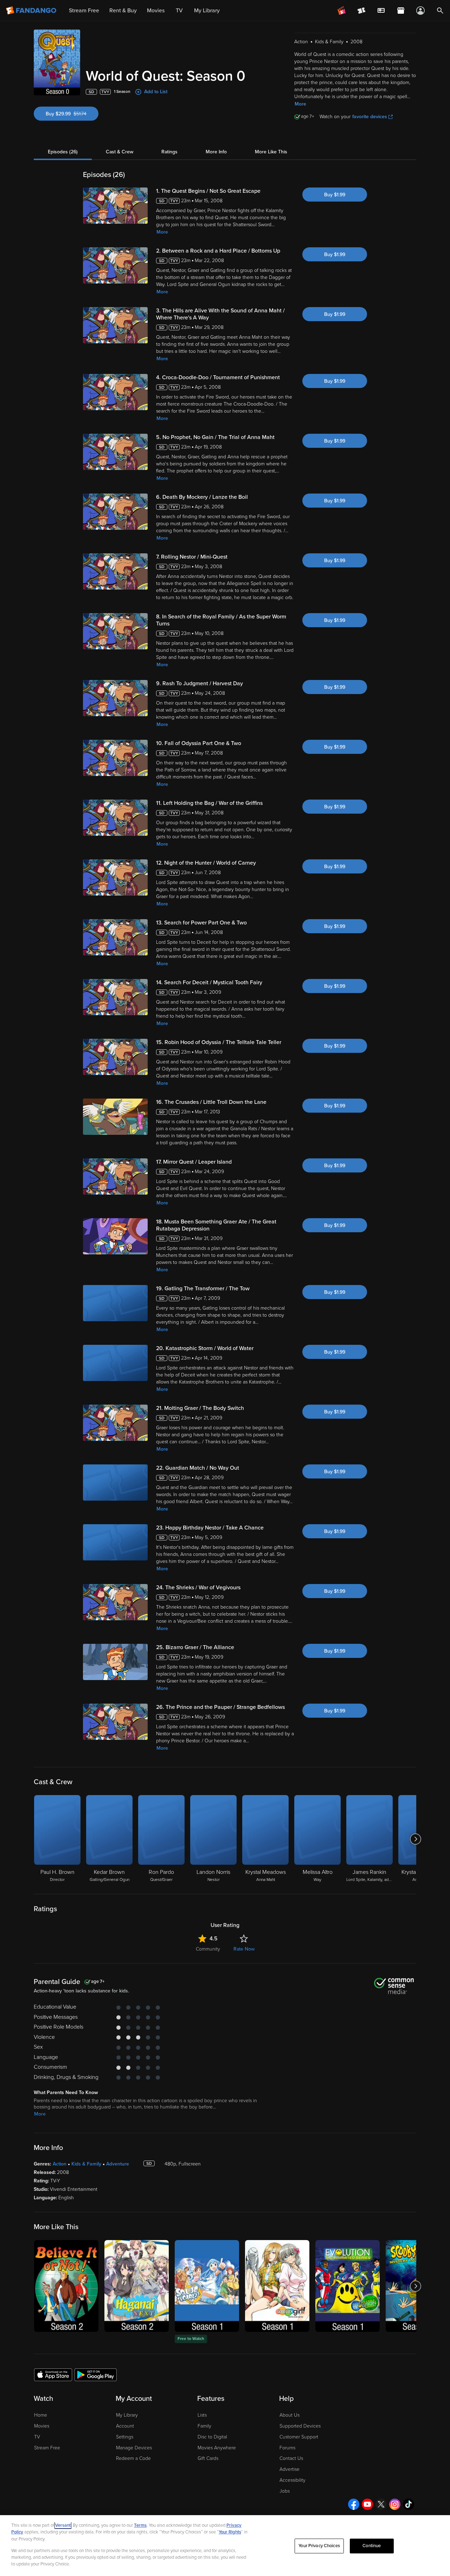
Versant (63, 2525)
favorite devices (370, 117)
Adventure (118, 2164)
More (300, 104)
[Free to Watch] (207, 2286)
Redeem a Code (133, 2458)
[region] (225, 2546)
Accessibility (292, 2480)
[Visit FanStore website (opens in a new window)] (401, 11)
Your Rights (230, 2532)
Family (204, 2426)
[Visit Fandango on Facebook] (354, 2504)
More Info (216, 152)
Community (208, 1949)
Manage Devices (134, 2448)
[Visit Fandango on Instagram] (395, 2504)
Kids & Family (86, 2164)
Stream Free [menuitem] (84, 11)
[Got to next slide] (415, 1839)
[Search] (440, 11)
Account (125, 2426)
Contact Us (291, 2458)
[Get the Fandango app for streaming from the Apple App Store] (53, 2374)
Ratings (169, 152)
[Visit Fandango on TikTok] (409, 2504)
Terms (140, 2525)
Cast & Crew (120, 152)
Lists (202, 2415)
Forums (287, 2448)
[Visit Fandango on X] (381, 2504)
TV (37, 2437)
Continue (372, 2546)
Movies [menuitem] (156, 11)
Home (41, 2415)
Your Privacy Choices (319, 2546)
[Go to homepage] (32, 11)
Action (60, 2164)
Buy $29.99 (72, 114)
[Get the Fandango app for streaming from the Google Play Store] (96, 2374)
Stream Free (47, 2448)
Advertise (290, 2469)
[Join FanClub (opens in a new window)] (342, 11)
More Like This (271, 152)
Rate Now (244, 1949)
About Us (290, 2415)
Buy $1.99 (335, 195)
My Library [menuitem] (207, 11)
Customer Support (299, 2437)
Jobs (285, 2491)
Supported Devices (300, 2426)
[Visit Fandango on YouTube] (367, 2504)
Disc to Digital (212, 2437)
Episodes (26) (63, 152)
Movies (42, 2426)
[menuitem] (381, 11)
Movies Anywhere (217, 2448)
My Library (127, 2415)
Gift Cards (208, 2458)
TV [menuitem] (179, 11)
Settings (125, 2437)
